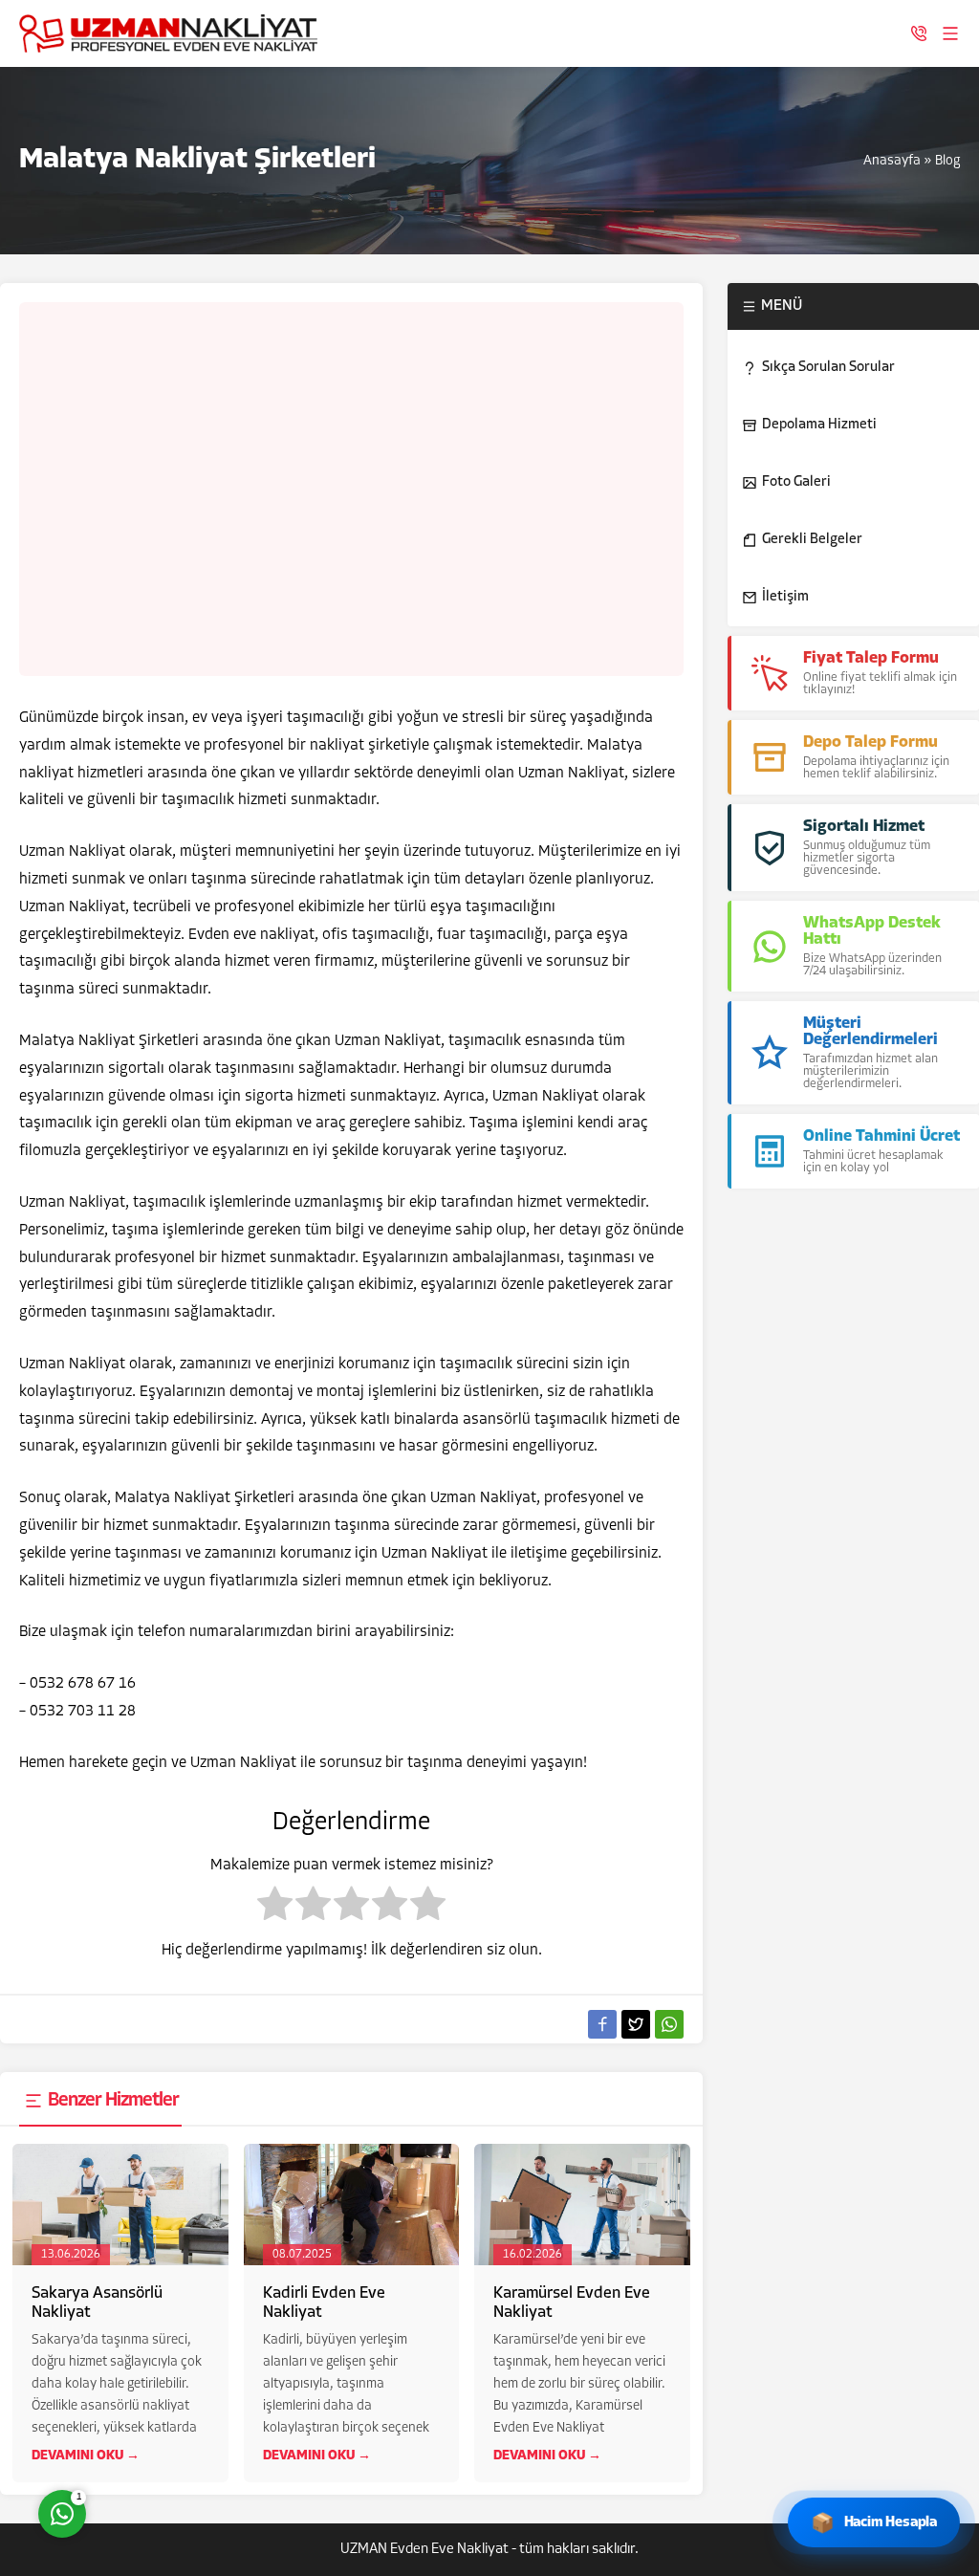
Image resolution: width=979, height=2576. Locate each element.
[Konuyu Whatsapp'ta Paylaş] (669, 2024)
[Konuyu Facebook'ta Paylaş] (602, 2024)
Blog (947, 161)
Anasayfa (892, 161)
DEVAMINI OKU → (86, 2456)
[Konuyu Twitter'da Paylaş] (636, 2024)
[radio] (275, 1909)
